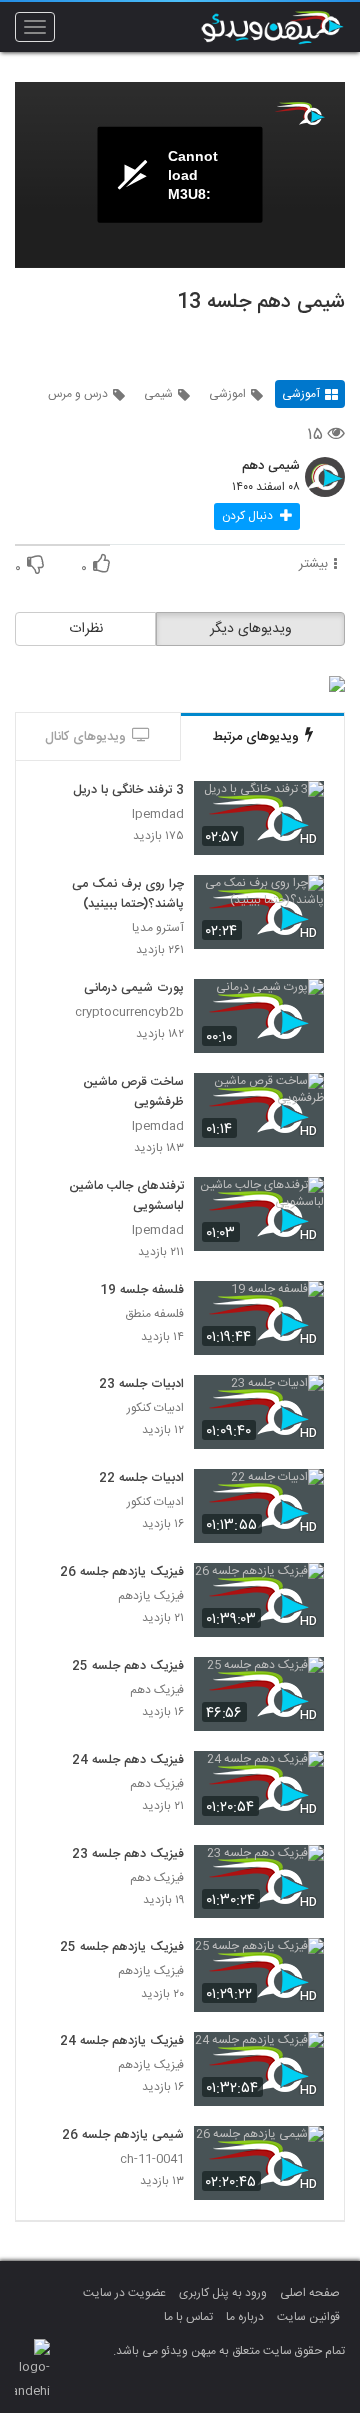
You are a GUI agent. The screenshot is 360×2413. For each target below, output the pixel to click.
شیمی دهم (271, 467)
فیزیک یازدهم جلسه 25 (122, 1948)
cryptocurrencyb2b (129, 1012)
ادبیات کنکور (155, 1408)
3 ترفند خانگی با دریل (128, 791)
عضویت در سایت (124, 2293)
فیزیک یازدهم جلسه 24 (122, 2042)
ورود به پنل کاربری (223, 2293)
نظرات (86, 629)
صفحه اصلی (310, 2293)
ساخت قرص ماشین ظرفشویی (133, 1093)
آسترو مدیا (158, 928)
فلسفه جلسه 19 (142, 1291)
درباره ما (245, 2317)
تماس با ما (188, 2317)
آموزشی (301, 394)
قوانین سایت (308, 2317)
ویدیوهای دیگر (251, 629)
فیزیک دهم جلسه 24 (128, 1761)
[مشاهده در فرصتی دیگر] (299, 807)
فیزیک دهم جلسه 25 (128, 1667)
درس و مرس (78, 394)
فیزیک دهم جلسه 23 (128, 1855)
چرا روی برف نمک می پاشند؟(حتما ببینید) (128, 895)
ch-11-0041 (152, 2159)
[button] (257, 516)
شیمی (158, 394)
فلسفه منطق (154, 1314)
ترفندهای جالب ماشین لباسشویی (126, 1197)
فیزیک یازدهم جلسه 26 (122, 1573)
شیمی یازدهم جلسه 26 (123, 2136)
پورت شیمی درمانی (134, 989)
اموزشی (227, 394)
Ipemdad (158, 814)
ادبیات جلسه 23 (141, 1385)
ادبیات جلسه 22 (141, 1479)
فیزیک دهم (157, 1690)
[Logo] (300, 113)
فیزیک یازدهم (151, 1596)
